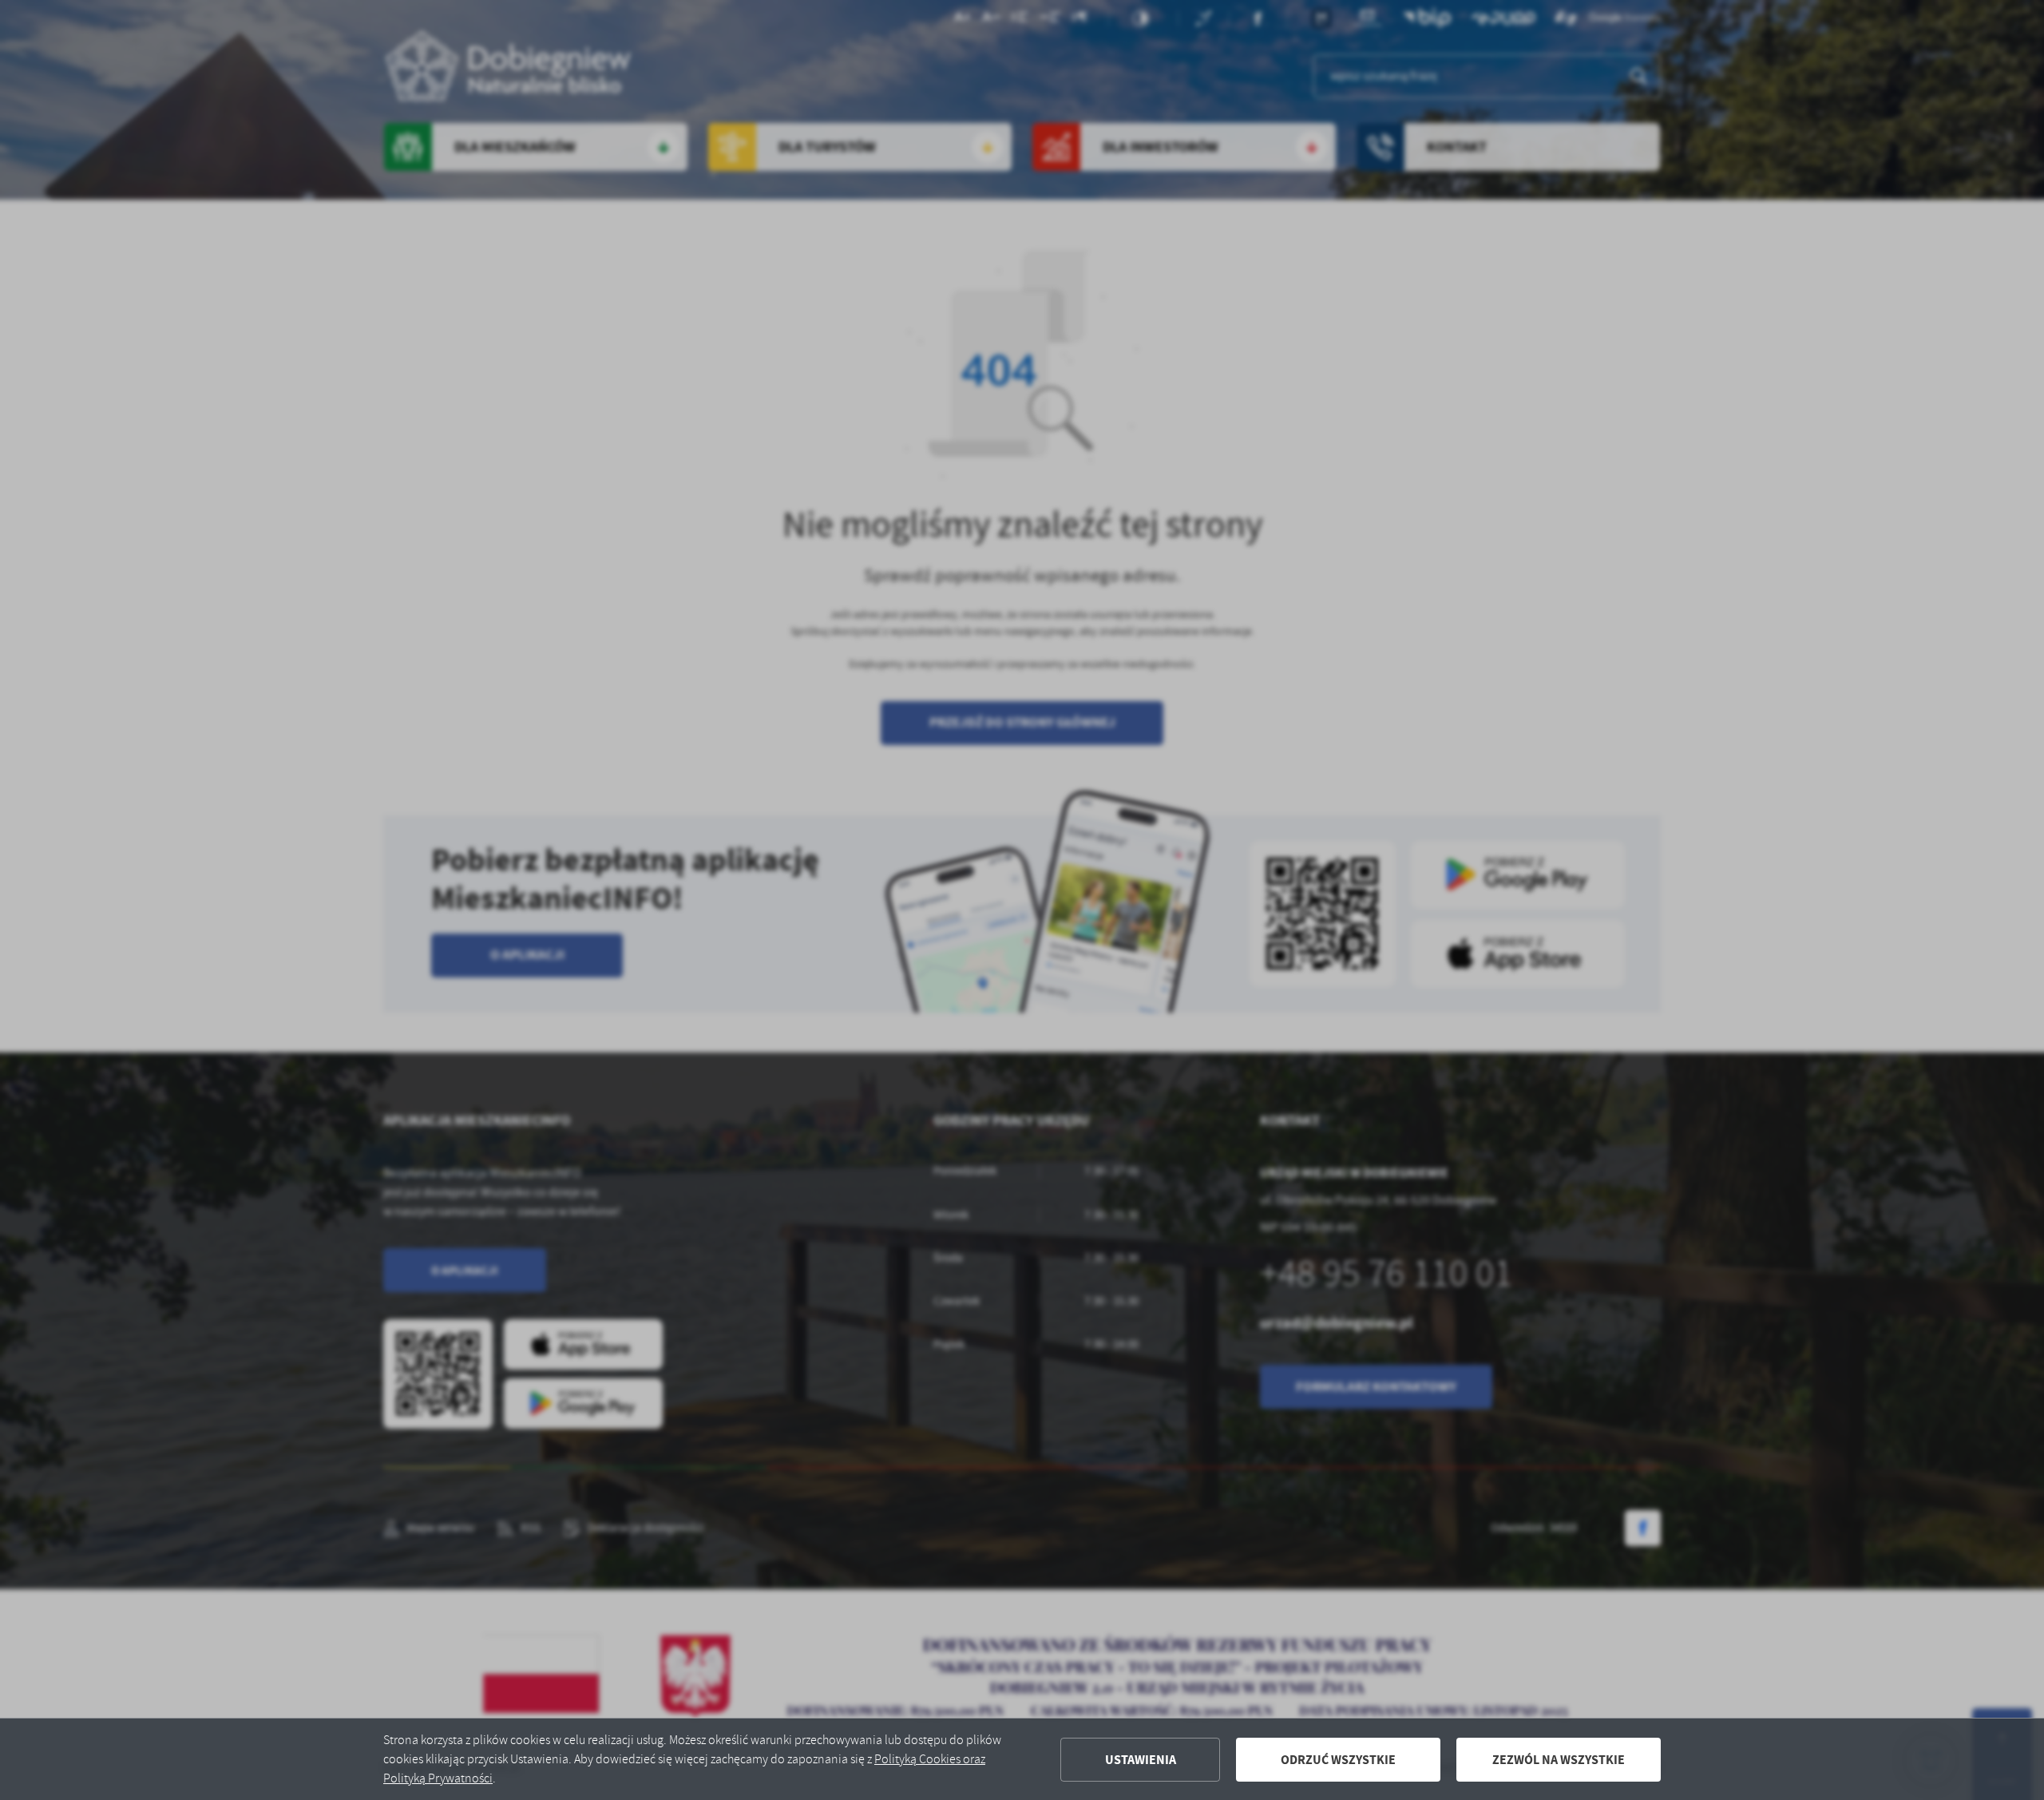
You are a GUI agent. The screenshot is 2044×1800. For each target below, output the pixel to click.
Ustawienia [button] (1141, 1760)
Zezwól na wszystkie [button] (1559, 1760)
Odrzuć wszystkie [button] (1338, 1760)
